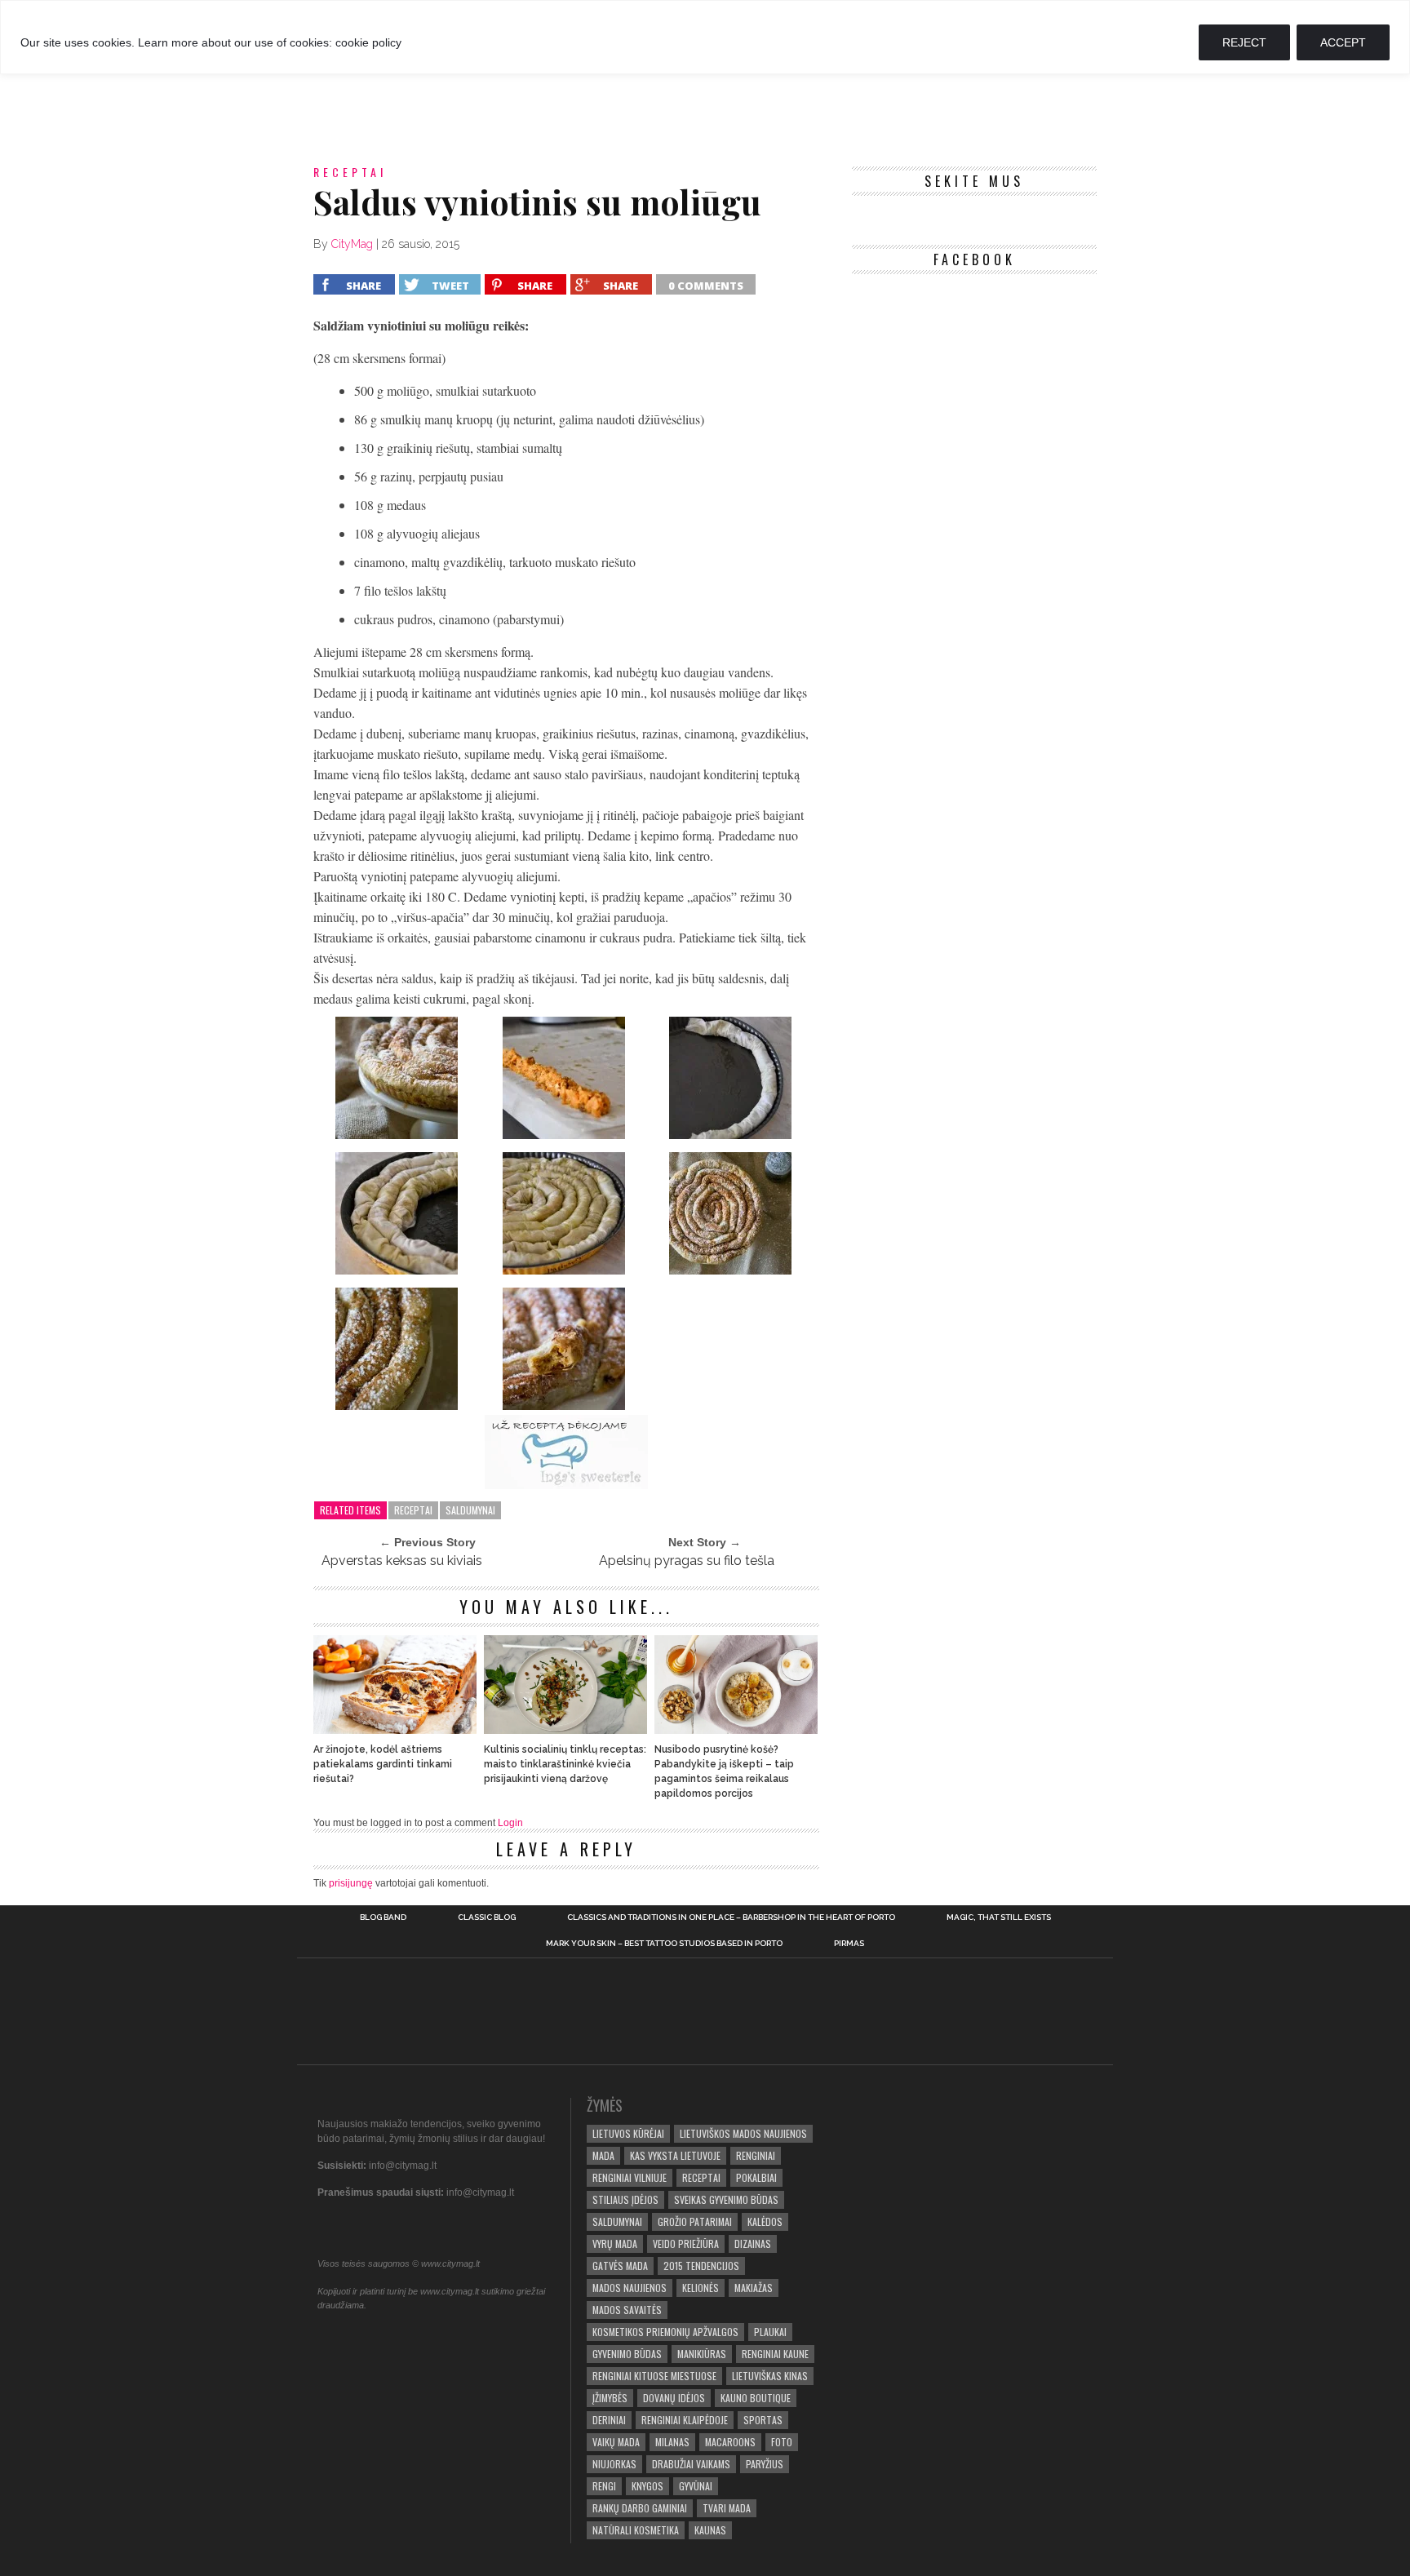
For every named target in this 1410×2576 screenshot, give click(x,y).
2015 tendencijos (701, 2266)
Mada (603, 2155)
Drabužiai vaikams (691, 2464)
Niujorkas (614, 2464)
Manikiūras (702, 2354)
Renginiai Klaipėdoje (685, 2420)
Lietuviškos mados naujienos (743, 2133)
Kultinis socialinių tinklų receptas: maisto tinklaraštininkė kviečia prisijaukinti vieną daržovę (565, 1764)
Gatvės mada (620, 2266)
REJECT (1244, 42)
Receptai (413, 1510)
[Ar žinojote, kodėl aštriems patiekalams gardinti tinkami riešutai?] (395, 1729)
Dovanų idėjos (674, 2398)
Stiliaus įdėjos (625, 2199)
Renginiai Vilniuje (630, 2177)
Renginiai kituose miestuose (654, 2376)
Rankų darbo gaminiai (640, 2508)
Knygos (647, 2486)
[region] (705, 37)
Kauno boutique (756, 2398)
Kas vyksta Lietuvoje (675, 2155)
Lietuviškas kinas (770, 2376)
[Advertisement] (705, 97)
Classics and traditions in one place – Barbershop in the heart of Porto (731, 1918)
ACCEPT (1343, 42)
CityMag (352, 244)
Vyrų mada (615, 2243)
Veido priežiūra (686, 2243)
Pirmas (849, 1944)
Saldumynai (470, 1510)
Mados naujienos (630, 2288)
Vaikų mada (616, 2442)
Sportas (763, 2420)
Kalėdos (765, 2221)
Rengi (604, 2486)
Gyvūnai (696, 2486)
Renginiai (756, 2155)
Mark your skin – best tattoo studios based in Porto (664, 1944)
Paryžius (765, 2464)
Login (510, 1823)
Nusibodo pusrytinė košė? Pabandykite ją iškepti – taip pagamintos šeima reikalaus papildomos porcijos (724, 1771)
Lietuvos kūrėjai (628, 2133)
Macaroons (730, 2442)
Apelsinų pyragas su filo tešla (687, 1561)
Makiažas (754, 2288)
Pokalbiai (756, 2177)
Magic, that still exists (999, 1918)
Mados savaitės (627, 2310)
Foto (782, 2442)
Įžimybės (610, 2398)
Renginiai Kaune (775, 2354)
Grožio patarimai (695, 2221)
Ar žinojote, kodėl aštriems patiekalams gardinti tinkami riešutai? (383, 1764)
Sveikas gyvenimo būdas (726, 2199)
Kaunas (710, 2530)
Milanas (672, 2442)
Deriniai (609, 2420)
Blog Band (383, 1918)
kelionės (701, 2288)
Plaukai (770, 2332)
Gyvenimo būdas (627, 2354)
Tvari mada (727, 2508)
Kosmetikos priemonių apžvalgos (665, 2332)
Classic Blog (487, 1918)
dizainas (753, 2243)
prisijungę (351, 1883)
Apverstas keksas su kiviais (402, 1561)
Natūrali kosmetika (636, 2530)
